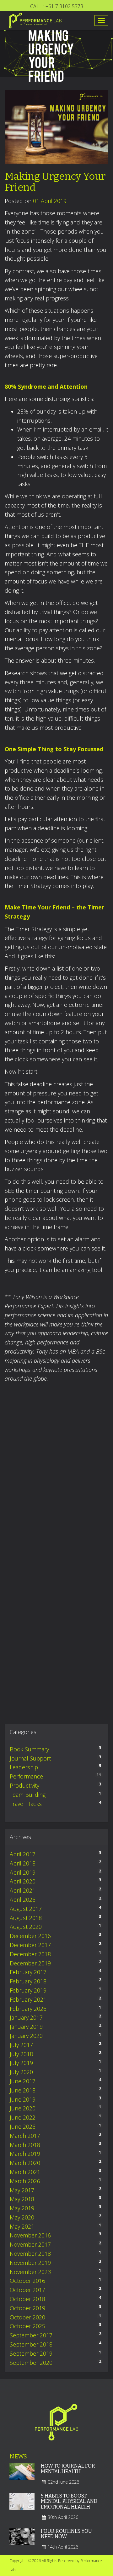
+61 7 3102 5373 (64, 6)
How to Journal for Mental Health (68, 2469)
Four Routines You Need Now (66, 2534)
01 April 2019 (50, 201)
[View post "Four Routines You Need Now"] (22, 2541)
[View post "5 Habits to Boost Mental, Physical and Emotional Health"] (22, 2506)
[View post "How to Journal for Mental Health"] (22, 2476)
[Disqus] (56, 1477)
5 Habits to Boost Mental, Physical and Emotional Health (69, 2501)
